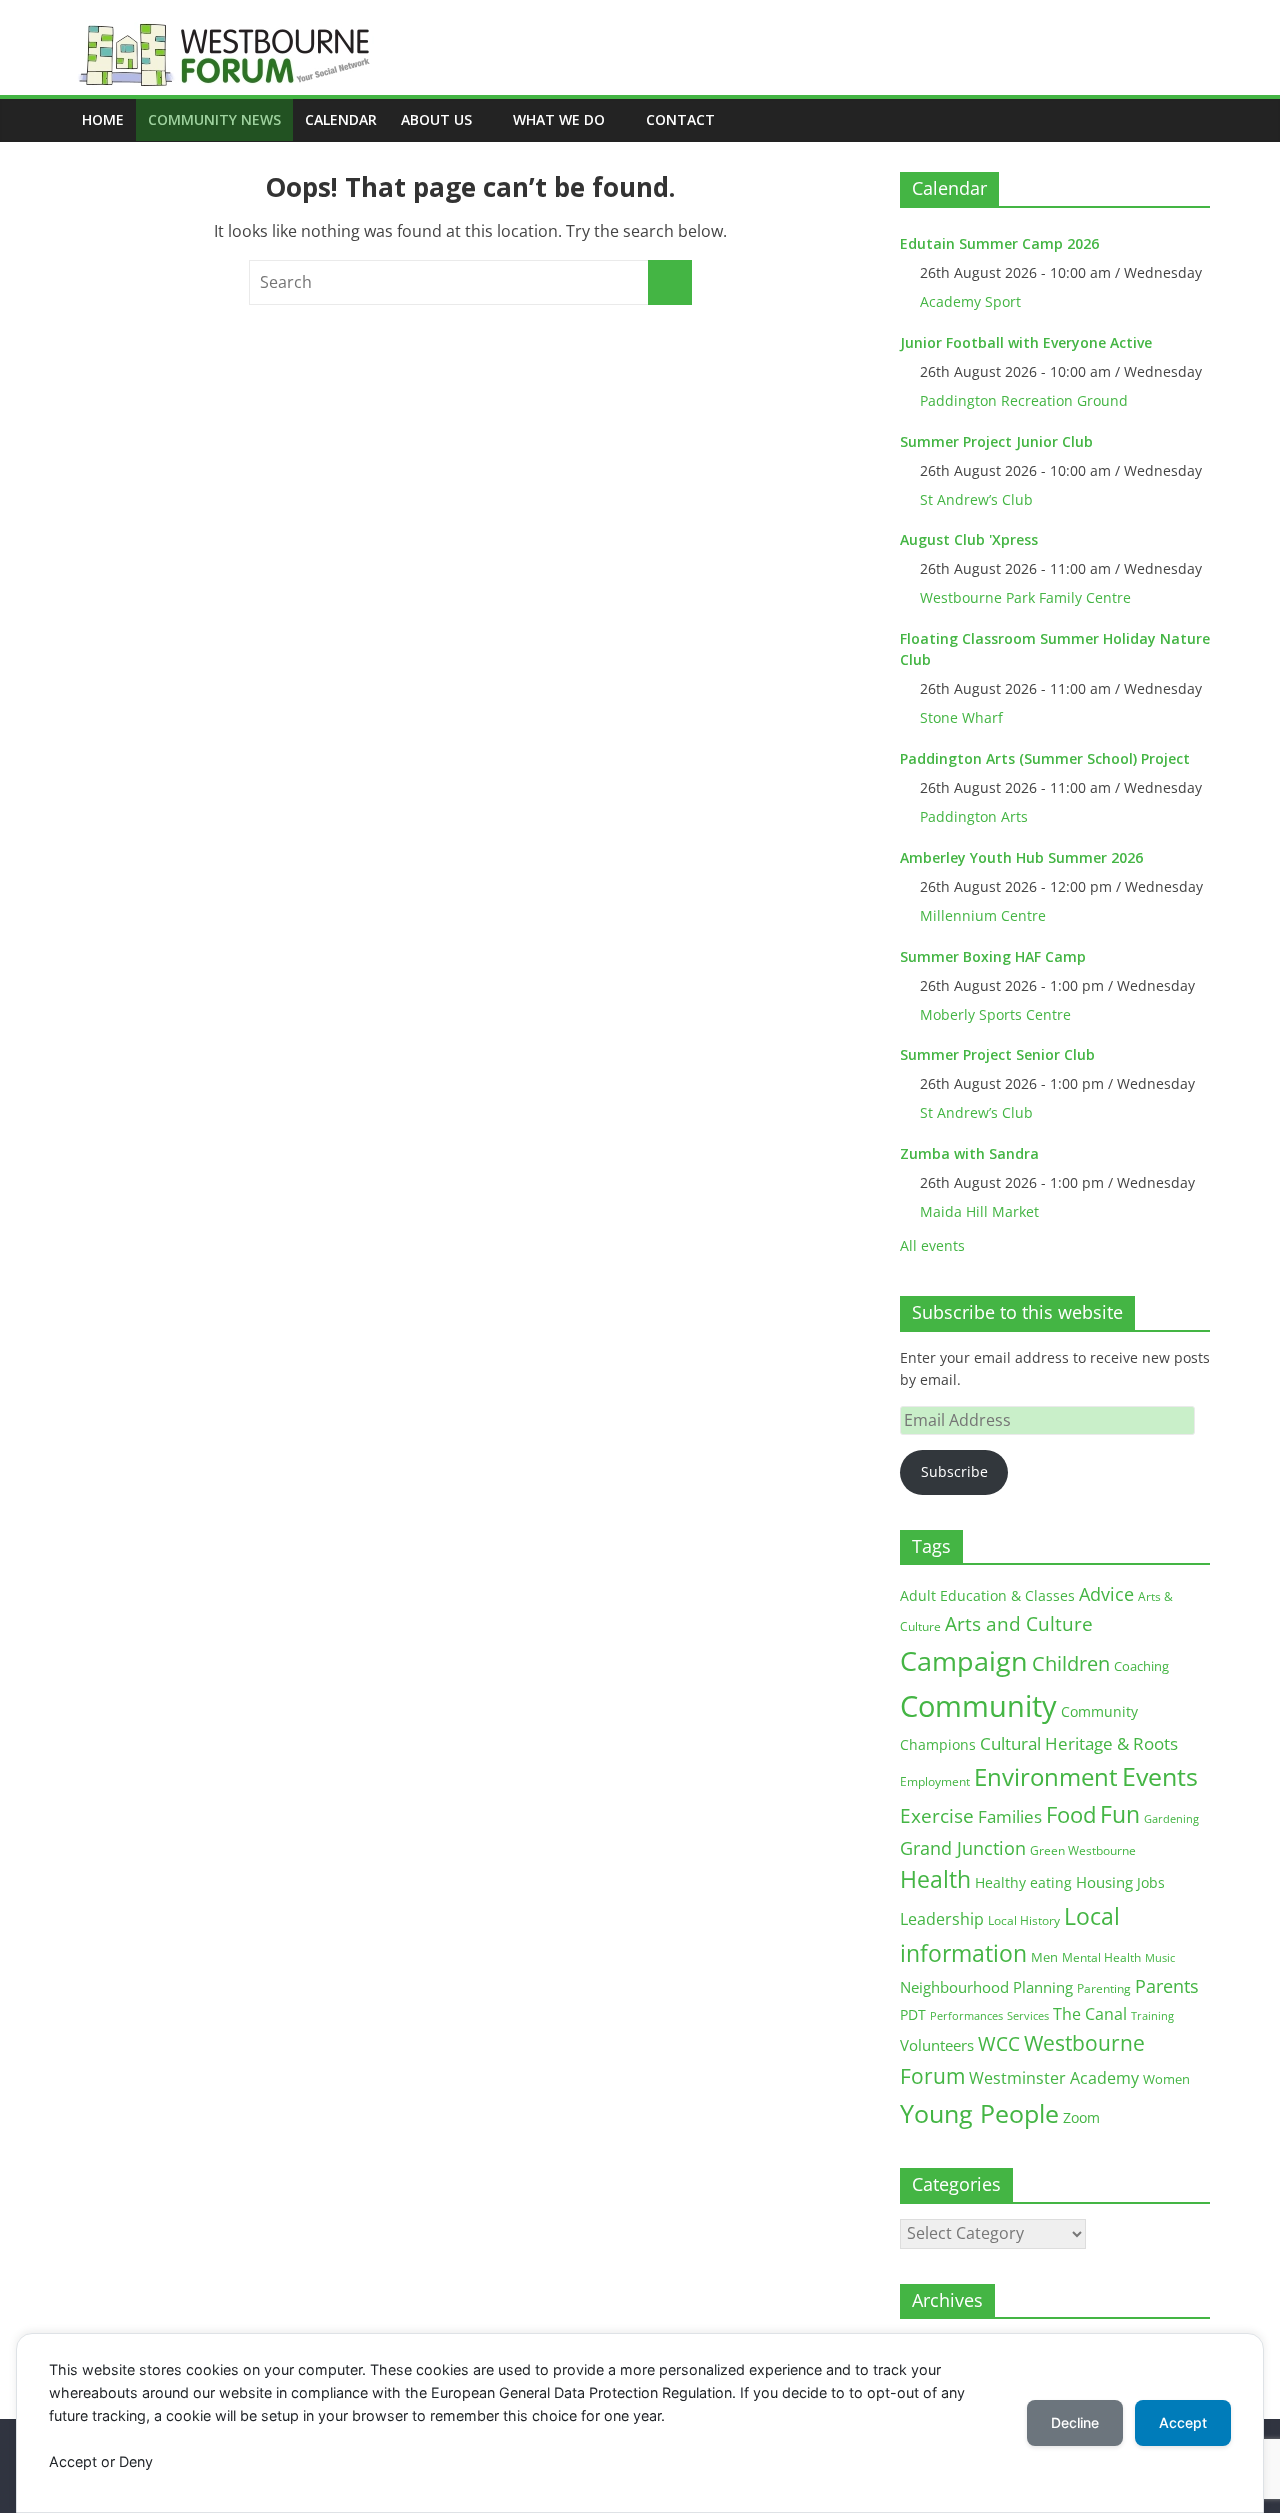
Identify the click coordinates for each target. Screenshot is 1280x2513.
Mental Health (1101, 1957)
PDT (913, 2014)
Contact (680, 119)
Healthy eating (1023, 1882)
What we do (559, 119)
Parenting (1104, 1988)
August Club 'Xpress (969, 539)
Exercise (937, 1816)
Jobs (1151, 1882)
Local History (1024, 1920)
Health (935, 1879)
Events (1160, 1776)
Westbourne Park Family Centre (1025, 597)
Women (1166, 2079)
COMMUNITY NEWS (214, 119)
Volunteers (937, 2045)
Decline (1075, 2422)
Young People (979, 2113)
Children (1071, 1663)
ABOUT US (436, 119)
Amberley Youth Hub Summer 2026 (1021, 857)
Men (1044, 1957)
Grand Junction (963, 1848)
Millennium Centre (983, 915)
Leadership (942, 1919)
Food (1071, 1814)
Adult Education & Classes (987, 1595)
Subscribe (954, 1471)
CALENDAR (341, 119)
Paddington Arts (974, 816)
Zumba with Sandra (969, 1153)
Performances (966, 2016)
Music (1160, 1958)
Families (1010, 1816)
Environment (1046, 1776)
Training (1152, 2015)
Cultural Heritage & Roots (1079, 1743)
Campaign (964, 1660)
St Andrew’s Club (976, 499)
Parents (1167, 1986)
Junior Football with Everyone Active (1026, 342)
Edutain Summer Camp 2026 (999, 243)
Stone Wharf (961, 717)
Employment (935, 1781)
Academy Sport (970, 301)
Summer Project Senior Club (997, 1054)
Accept (1183, 2422)
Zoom (1081, 2118)
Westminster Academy (1054, 2077)
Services (1028, 2016)
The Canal (1090, 2013)
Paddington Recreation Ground (1024, 400)
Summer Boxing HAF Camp (993, 956)
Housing (1104, 1882)
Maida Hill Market (979, 1211)
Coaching (1141, 1666)
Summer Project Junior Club (996, 441)
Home (103, 119)
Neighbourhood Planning (986, 1987)
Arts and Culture (1019, 1624)
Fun (1120, 1814)
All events (932, 1245)
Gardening (1171, 1818)
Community (978, 1706)
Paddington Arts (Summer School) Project (1045, 758)
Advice (1106, 1594)
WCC (999, 2044)
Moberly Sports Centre (995, 1014)
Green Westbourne (1083, 1850)
